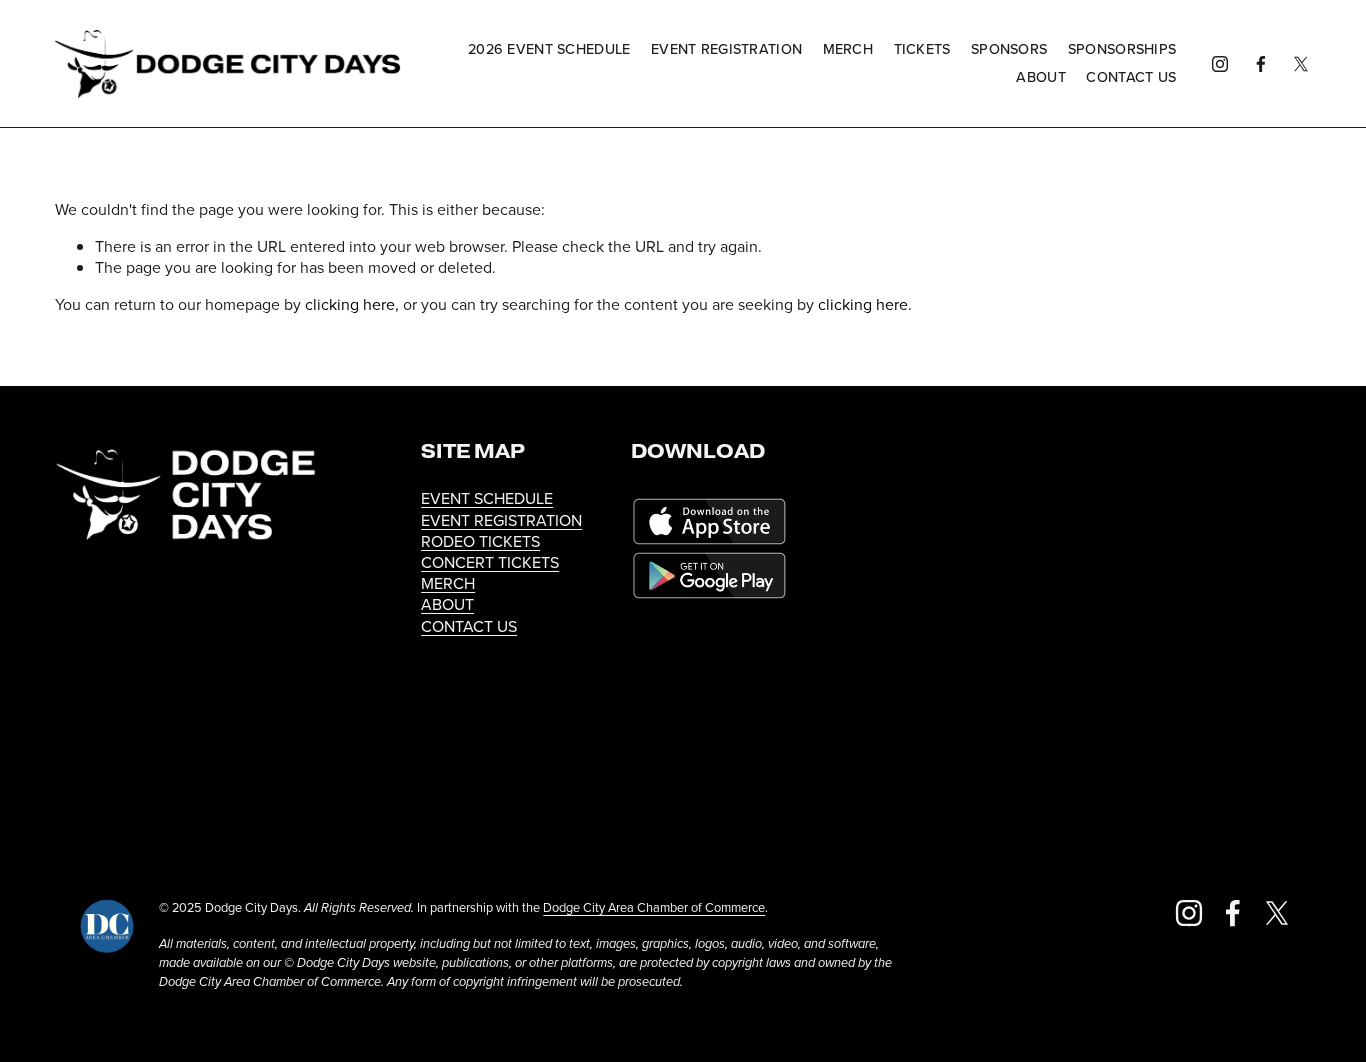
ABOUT (447, 604)
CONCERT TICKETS (490, 562)
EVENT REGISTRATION (501, 520)
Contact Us (1131, 77)
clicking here (350, 304)
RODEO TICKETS (480, 541)
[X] (1301, 64)
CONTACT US (469, 626)
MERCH (448, 583)
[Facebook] (1261, 64)
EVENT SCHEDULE (487, 498)
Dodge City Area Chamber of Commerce (654, 907)
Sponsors (1009, 49)
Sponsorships (1122, 49)
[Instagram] (1220, 64)
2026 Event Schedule (549, 49)
